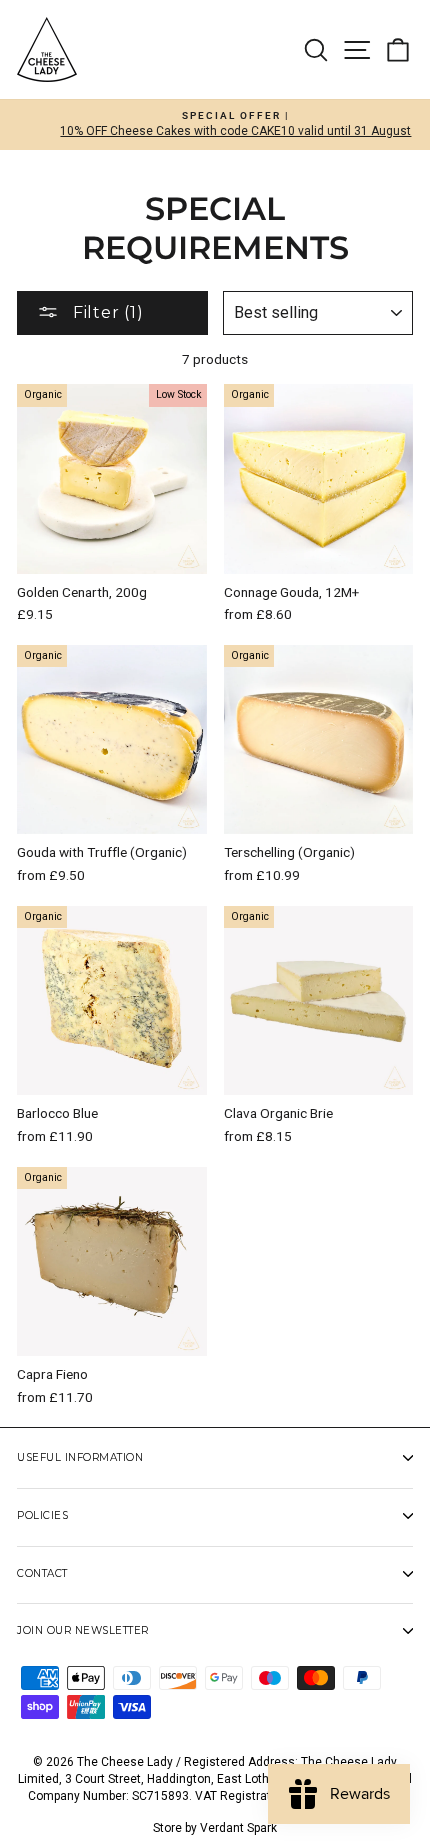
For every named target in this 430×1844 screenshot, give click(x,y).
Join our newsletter (83, 1630)
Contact (42, 1573)
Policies (42, 1515)
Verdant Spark (238, 1828)
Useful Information (80, 1457)
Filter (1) (106, 312)
